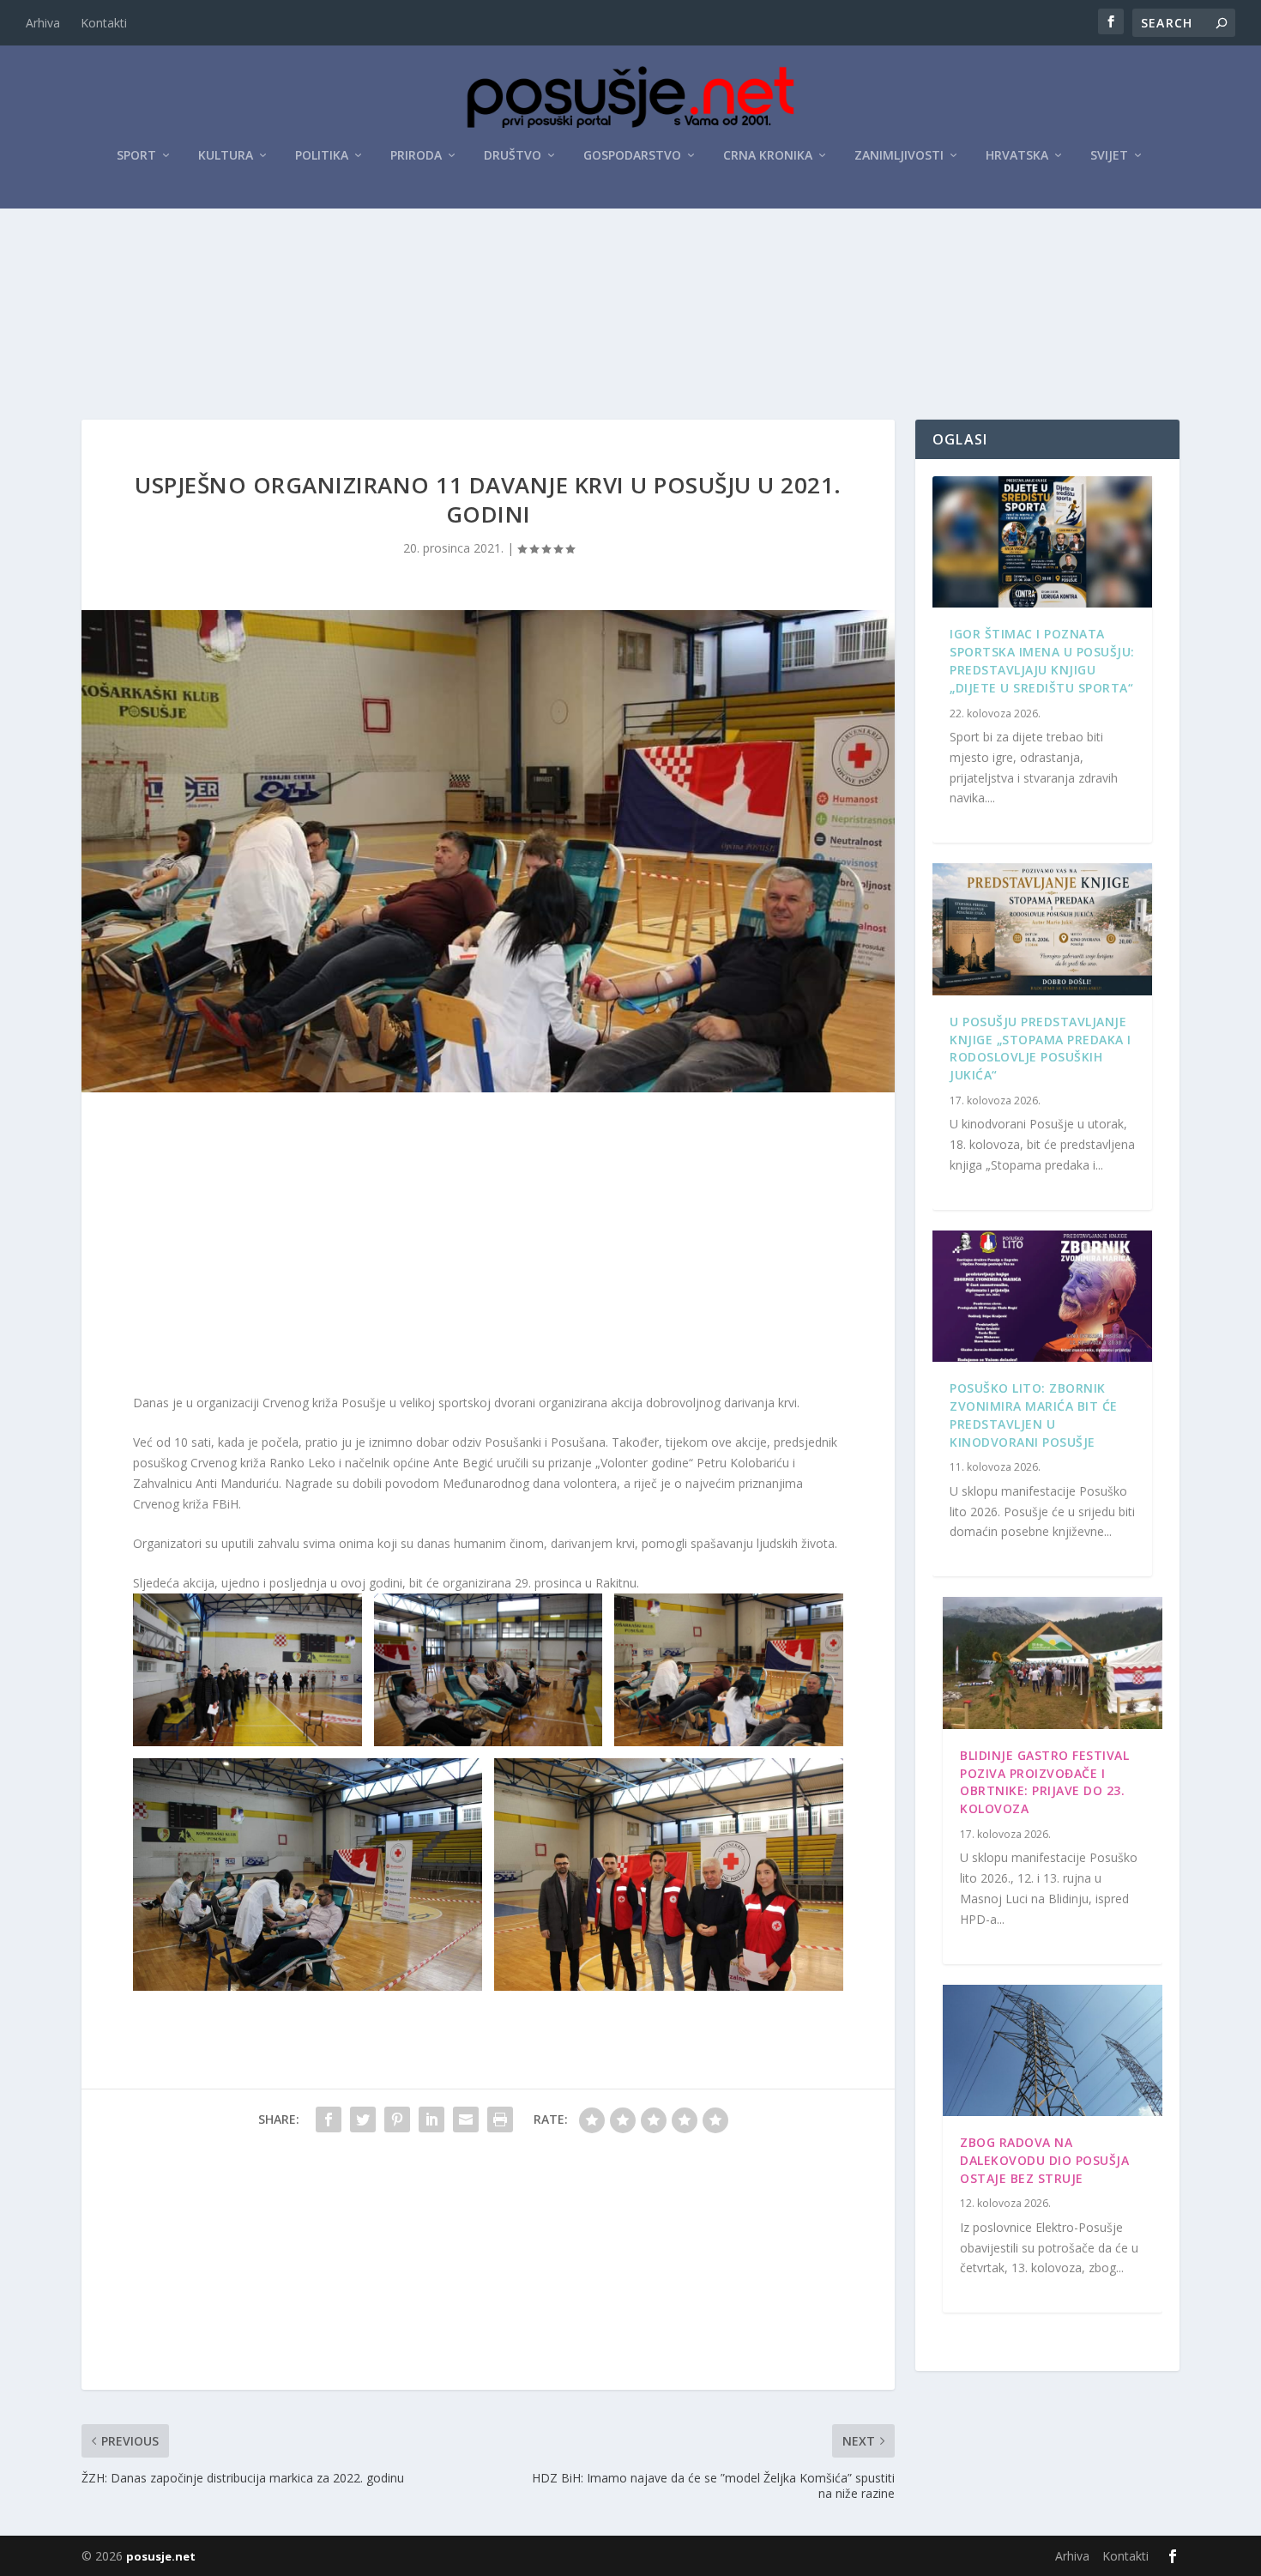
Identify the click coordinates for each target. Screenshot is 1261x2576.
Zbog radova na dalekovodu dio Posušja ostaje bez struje (1044, 2160)
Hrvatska (1017, 156)
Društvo (513, 156)
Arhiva (43, 23)
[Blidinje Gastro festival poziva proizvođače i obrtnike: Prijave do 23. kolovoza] (1053, 1663)
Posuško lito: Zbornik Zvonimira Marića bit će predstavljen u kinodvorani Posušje (1034, 1415)
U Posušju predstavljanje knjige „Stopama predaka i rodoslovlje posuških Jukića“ (1041, 1048)
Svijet (1109, 156)
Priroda (416, 156)
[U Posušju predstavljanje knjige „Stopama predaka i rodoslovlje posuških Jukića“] (1042, 929)
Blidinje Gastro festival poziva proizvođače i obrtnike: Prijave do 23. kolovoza (1044, 1782)
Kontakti (104, 23)
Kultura (226, 156)
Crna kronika (768, 156)
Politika (322, 156)
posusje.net (161, 2556)
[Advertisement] (630, 257)
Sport (136, 156)
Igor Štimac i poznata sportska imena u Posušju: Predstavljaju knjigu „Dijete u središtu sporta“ (1042, 660)
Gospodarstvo (632, 156)
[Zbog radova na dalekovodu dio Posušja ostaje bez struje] (1053, 2051)
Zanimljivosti (899, 156)
